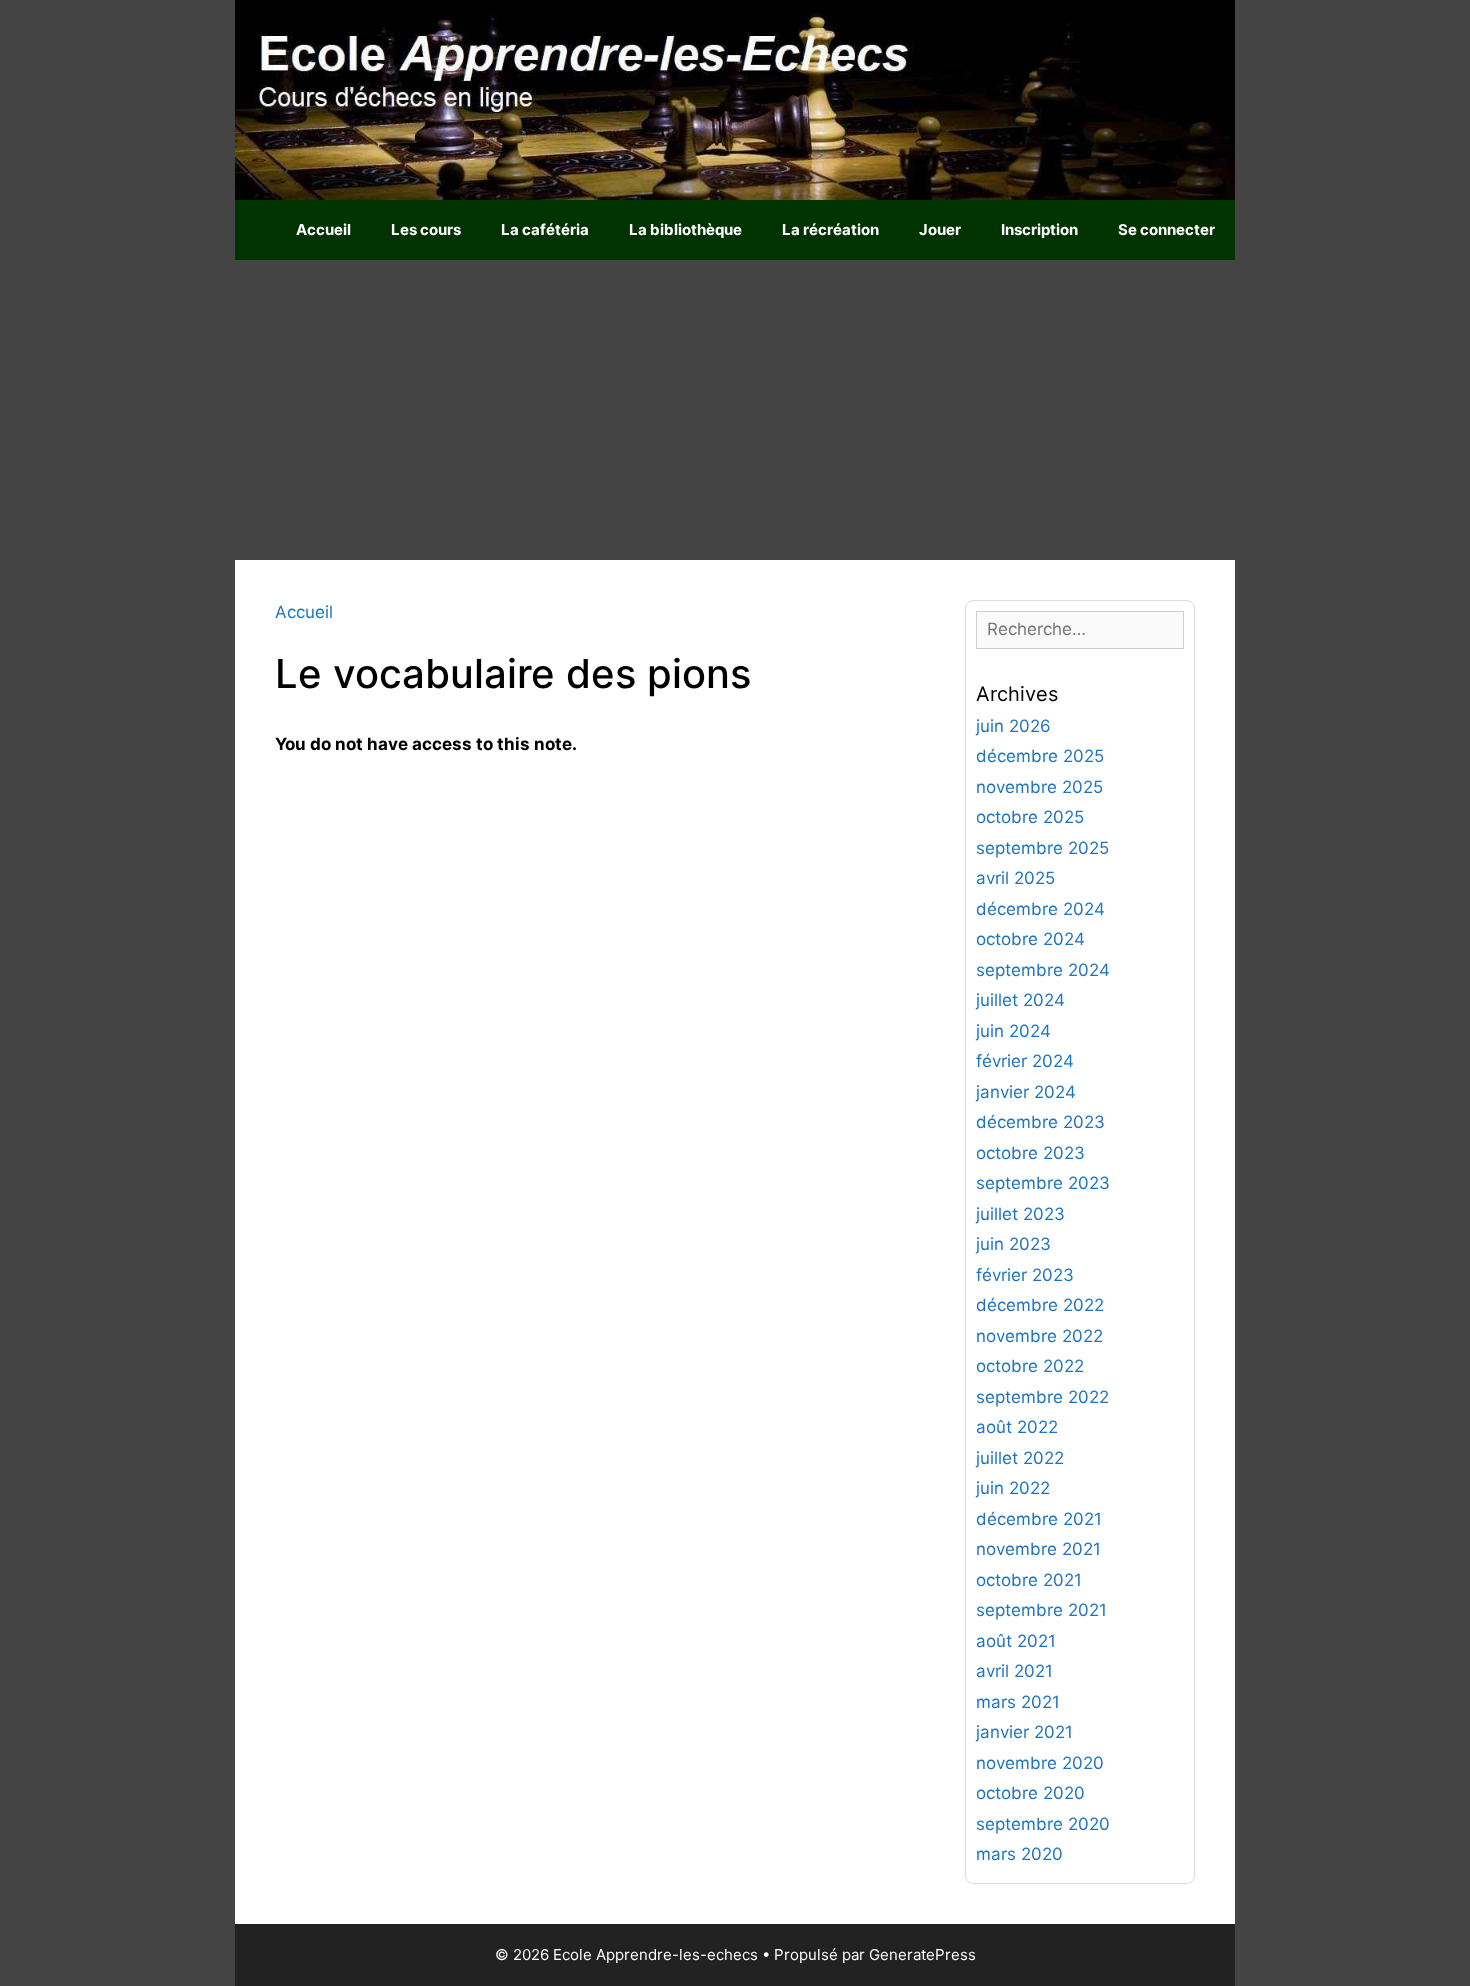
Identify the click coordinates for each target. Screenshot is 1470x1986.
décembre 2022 (1040, 1305)
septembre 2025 (1042, 848)
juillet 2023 (1020, 1214)
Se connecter (1166, 229)
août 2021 (1016, 1641)
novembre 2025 (1039, 787)
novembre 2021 (1038, 1549)
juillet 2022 (1020, 1458)
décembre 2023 (1040, 1122)
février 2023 (1025, 1275)
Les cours (426, 229)
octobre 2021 (1029, 1580)
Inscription (1039, 229)
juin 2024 (1013, 1031)
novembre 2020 (1040, 1763)
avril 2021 (1014, 1671)
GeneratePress (922, 1954)
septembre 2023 (1043, 1183)
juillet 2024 (1020, 1000)
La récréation (830, 229)
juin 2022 (1013, 1488)
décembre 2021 (1039, 1519)
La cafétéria (545, 229)
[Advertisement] (735, 410)
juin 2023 (1013, 1244)
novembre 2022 (1039, 1336)
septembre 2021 (1041, 1610)
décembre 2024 (1040, 909)
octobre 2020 (1030, 1793)
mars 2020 (1019, 1854)
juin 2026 (1013, 726)
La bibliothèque (685, 229)
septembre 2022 (1042, 1397)
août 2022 (1017, 1427)
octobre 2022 (1030, 1366)
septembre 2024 (1043, 970)
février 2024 (1025, 1061)
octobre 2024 (1030, 939)
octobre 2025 (1030, 817)
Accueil (323, 229)
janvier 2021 (1024, 1732)
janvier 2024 (1026, 1092)
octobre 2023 (1030, 1153)
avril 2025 (1015, 878)
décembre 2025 (1040, 756)
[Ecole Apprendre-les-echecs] (735, 99)
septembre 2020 (1043, 1824)
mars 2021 (1018, 1702)
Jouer (940, 229)
